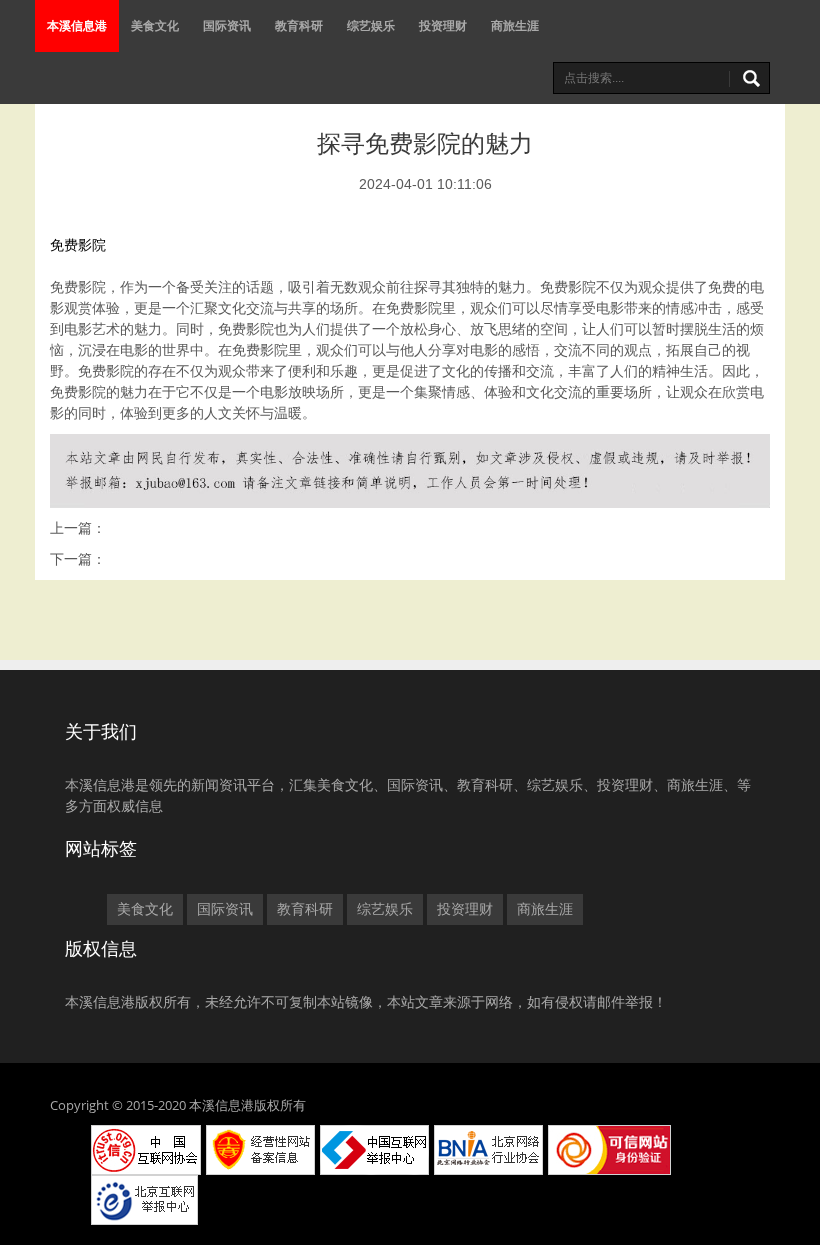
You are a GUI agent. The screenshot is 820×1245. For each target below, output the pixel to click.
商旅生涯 (515, 25)
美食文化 (155, 25)
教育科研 (299, 25)
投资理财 (443, 25)
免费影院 (78, 245)
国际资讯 (227, 25)
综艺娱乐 (371, 25)
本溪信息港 (77, 25)
